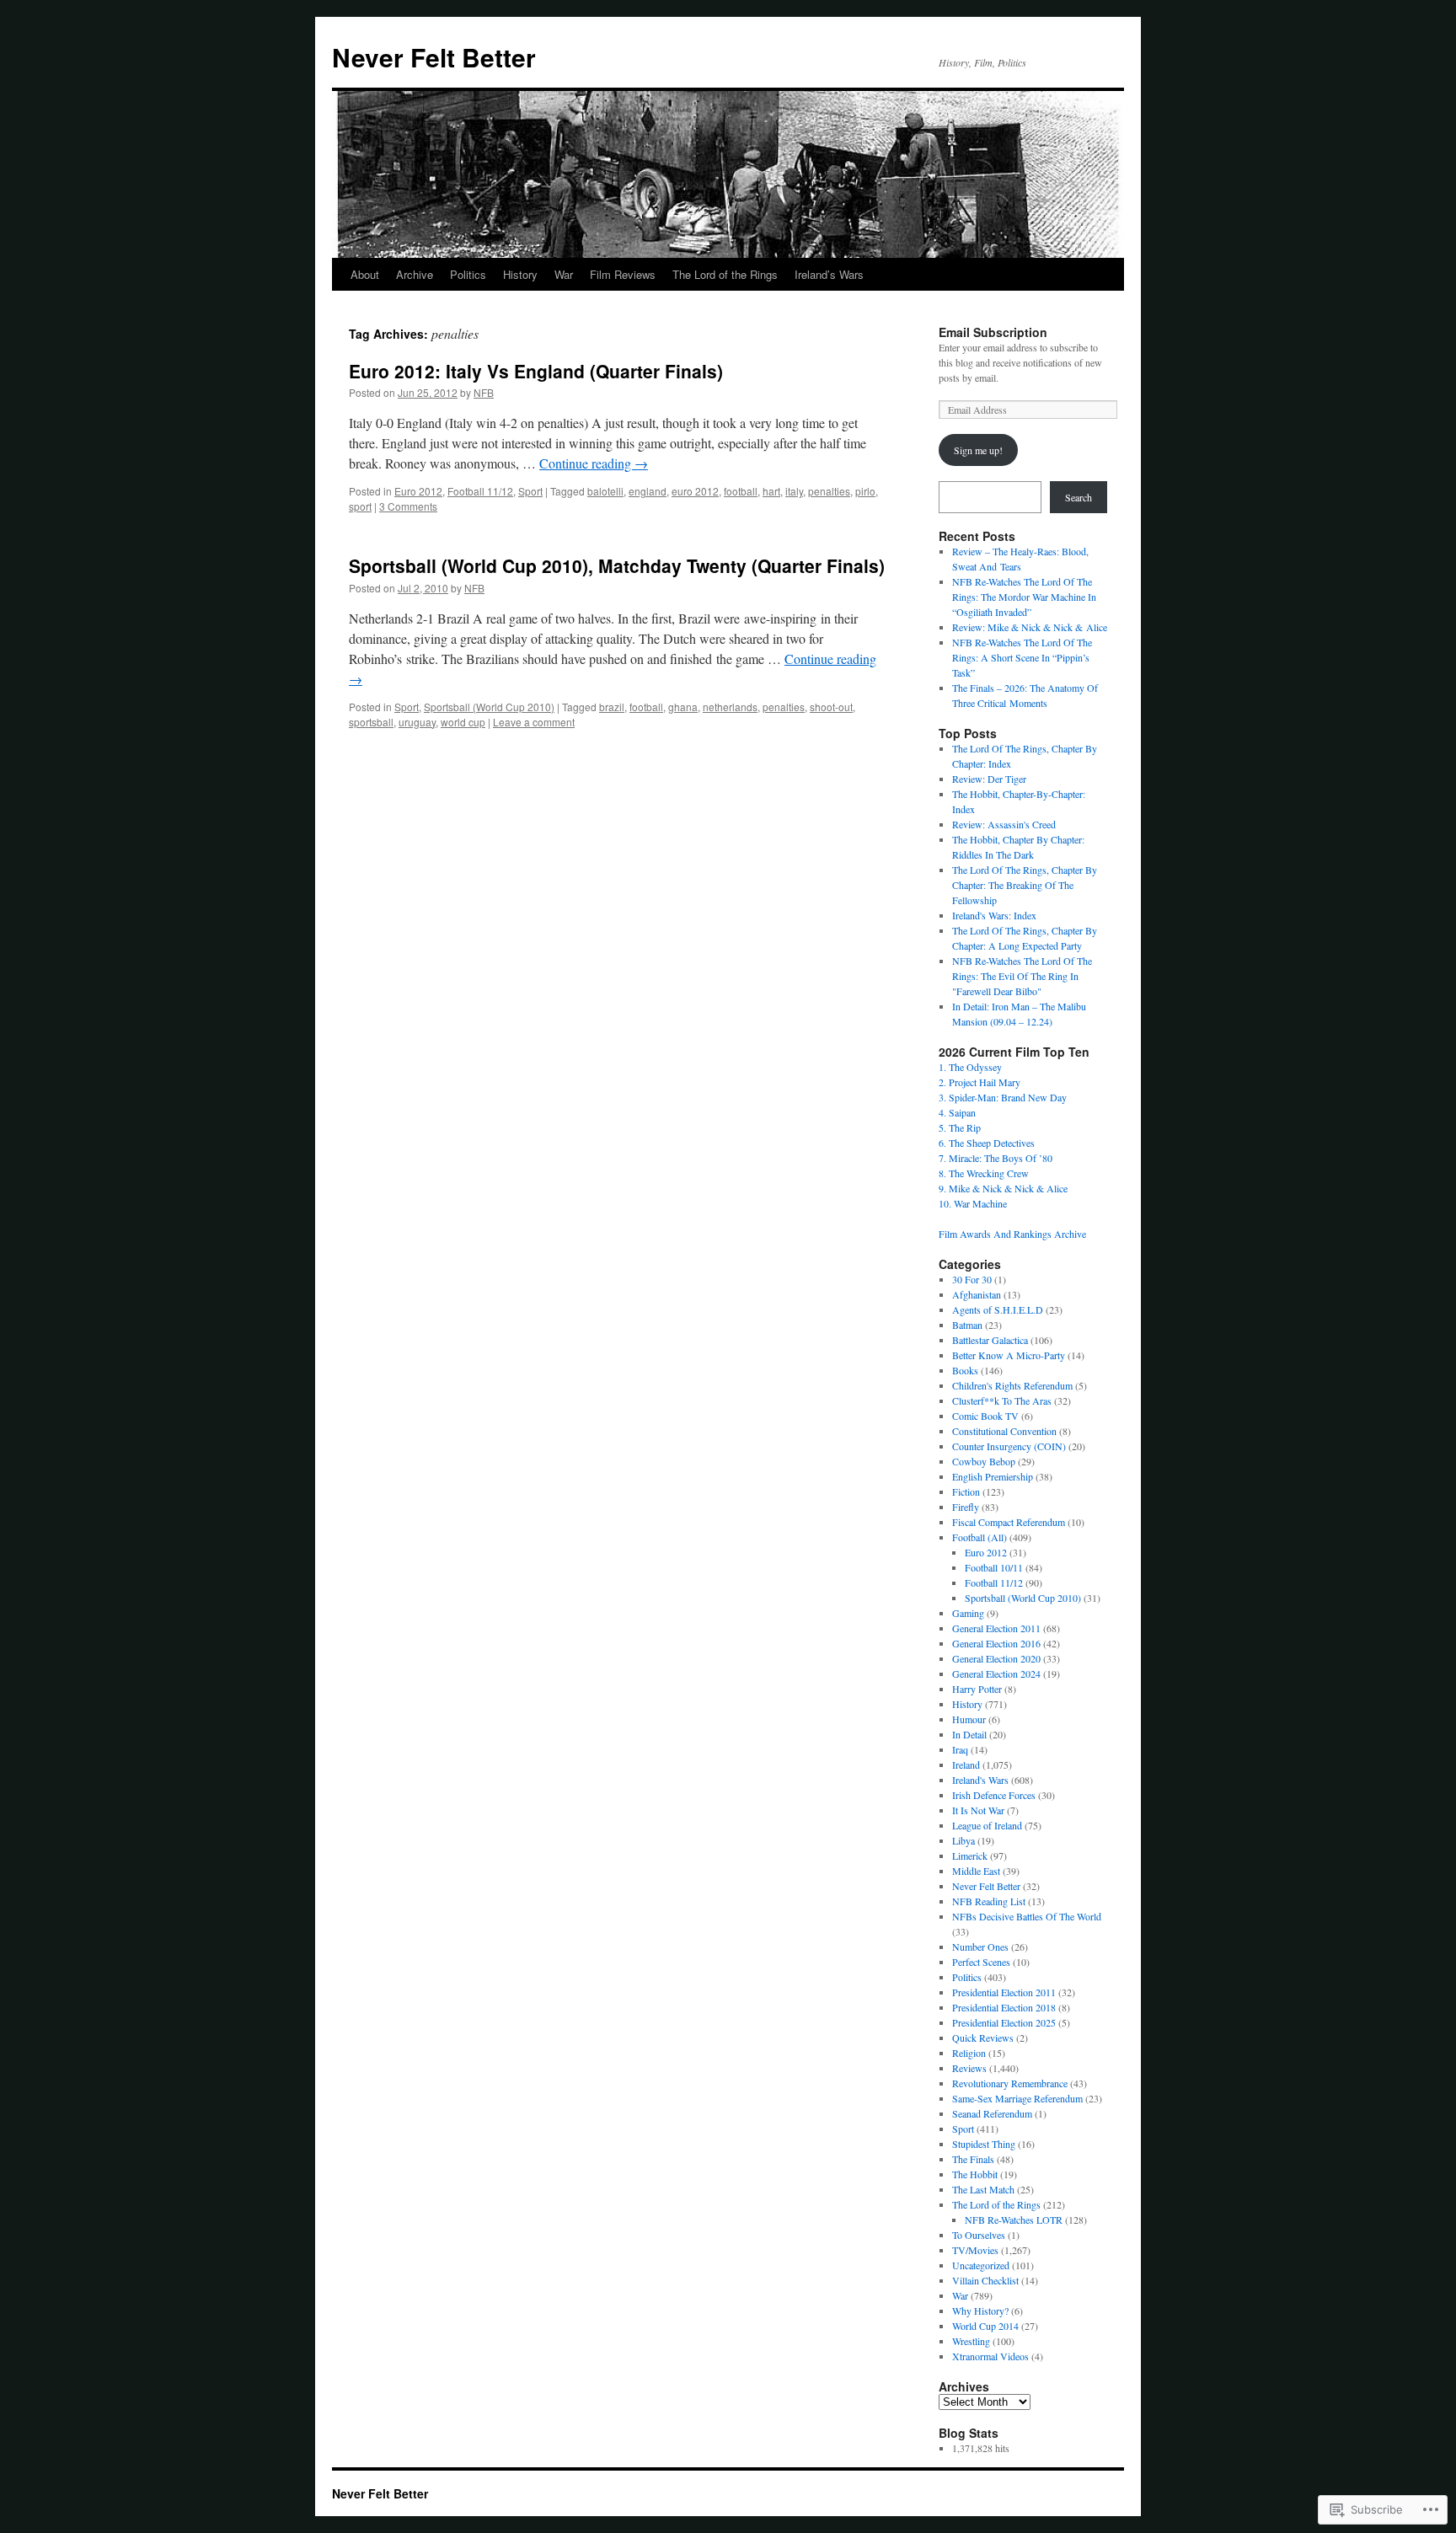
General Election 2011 (996, 1628)
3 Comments (408, 506)
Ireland (966, 1765)
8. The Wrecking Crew (984, 1173)
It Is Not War (978, 1810)
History (520, 274)
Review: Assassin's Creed (1004, 824)
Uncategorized (981, 2265)
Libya (964, 1840)
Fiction (966, 1491)
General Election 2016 (996, 1643)
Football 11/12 (480, 491)
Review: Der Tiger (989, 779)
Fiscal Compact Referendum (1009, 1522)
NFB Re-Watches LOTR (1014, 2220)
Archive (415, 274)
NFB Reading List (989, 1901)
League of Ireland (987, 1825)
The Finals (973, 2159)
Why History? (980, 2311)
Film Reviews (623, 274)
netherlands (730, 707)
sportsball (371, 722)
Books (965, 1370)
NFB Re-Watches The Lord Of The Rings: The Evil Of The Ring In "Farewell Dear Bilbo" (1022, 976)
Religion (969, 2053)
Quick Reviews (983, 2038)
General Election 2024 (996, 1673)
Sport (530, 491)
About (365, 274)
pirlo (865, 491)
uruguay (417, 722)
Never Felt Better (434, 57)
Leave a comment (534, 722)
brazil (612, 707)
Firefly (966, 1507)
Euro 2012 (418, 491)
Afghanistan (977, 1294)
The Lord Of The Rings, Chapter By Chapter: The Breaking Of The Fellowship (1025, 885)
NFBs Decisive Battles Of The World (1027, 1916)
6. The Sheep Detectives (987, 1143)
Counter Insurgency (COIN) (1009, 1446)
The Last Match (983, 2189)
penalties (829, 491)
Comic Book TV (985, 1416)
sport (360, 506)
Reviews (969, 2068)
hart (771, 491)
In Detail (969, 1734)
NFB (484, 392)
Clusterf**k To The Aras (1002, 1400)
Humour (969, 1719)
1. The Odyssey (970, 1067)
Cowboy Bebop (984, 1461)
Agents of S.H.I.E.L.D (998, 1309)
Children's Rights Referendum (1012, 1385)
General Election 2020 (996, 1658)
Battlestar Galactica (990, 1340)
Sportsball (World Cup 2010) (489, 707)
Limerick (970, 1856)
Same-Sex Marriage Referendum (1017, 2098)
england (648, 491)
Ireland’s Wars (829, 274)
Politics (468, 274)
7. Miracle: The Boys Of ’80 (996, 1158)
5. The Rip (960, 1127)
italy (794, 491)
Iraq (960, 1749)
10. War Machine (973, 1203)
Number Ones (980, 1947)
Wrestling (971, 2341)
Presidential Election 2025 (1004, 2022)
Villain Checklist (985, 2280)
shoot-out (831, 707)
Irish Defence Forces (994, 1795)
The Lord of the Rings (725, 274)
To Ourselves (979, 2235)
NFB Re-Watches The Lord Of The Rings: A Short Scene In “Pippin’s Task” (1022, 657)
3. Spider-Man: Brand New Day (1003, 1097)
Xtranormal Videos (990, 2356)
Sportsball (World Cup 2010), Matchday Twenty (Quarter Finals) (617, 565)
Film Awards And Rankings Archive (1012, 1234)
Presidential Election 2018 (1004, 2007)
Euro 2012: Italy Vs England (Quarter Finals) (536, 371)
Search (1079, 497)
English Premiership (993, 1476)
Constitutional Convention (1004, 1431)
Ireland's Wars (980, 1780)
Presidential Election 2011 (1004, 1992)
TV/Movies (975, 2250)
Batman (967, 1325)
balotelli (605, 491)
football (741, 491)
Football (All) (980, 1537)
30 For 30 (972, 1279)
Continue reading (594, 463)
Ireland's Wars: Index (994, 915)
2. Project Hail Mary (980, 1082)
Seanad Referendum (992, 2113)
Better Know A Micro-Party (1009, 1355)
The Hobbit (975, 2174)
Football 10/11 (994, 1567)
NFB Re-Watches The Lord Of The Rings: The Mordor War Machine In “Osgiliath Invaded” (1024, 597)
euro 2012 (695, 491)
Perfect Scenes (981, 1962)
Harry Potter (977, 1689)
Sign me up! (978, 450)
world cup (463, 722)
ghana (683, 707)
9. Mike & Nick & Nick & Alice (1003, 1188)
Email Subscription (993, 332)
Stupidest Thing (984, 2144)
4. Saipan (957, 1112)
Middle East (976, 1871)
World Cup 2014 (985, 2326)
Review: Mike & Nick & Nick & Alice (1030, 627)
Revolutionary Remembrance (1010, 2083)
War (564, 274)
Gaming (968, 1613)
